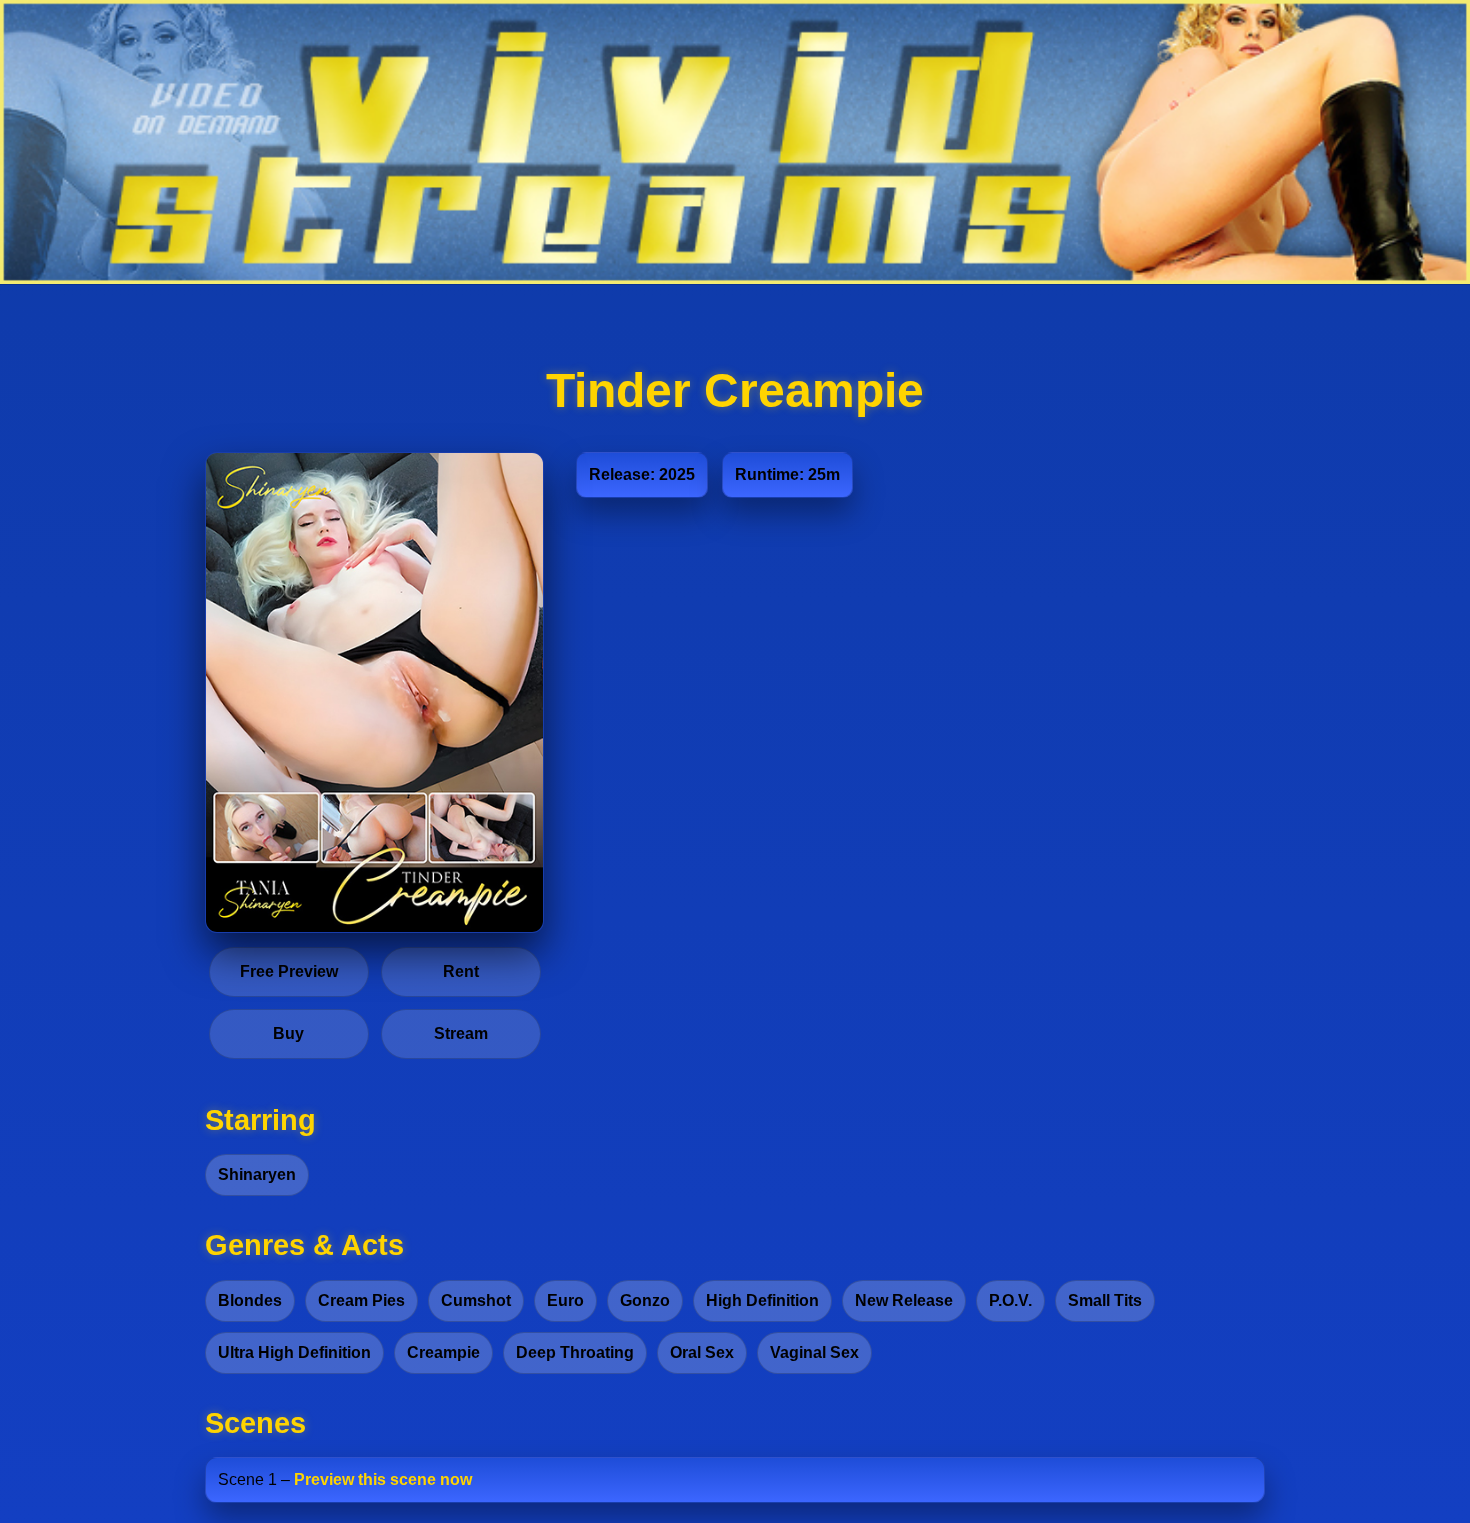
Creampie (443, 1352)
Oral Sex (702, 1352)
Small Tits (1105, 1300)
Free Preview (289, 971)
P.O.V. (1010, 1300)
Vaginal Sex (814, 1352)
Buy (288, 1033)
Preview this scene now (383, 1479)
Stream (461, 1033)
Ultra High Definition (294, 1352)
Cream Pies (361, 1300)
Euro (565, 1300)
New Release (904, 1300)
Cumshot (476, 1300)
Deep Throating (575, 1352)
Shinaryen (257, 1174)
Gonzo (645, 1300)
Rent (461, 971)
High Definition (762, 1300)
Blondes (250, 1300)
